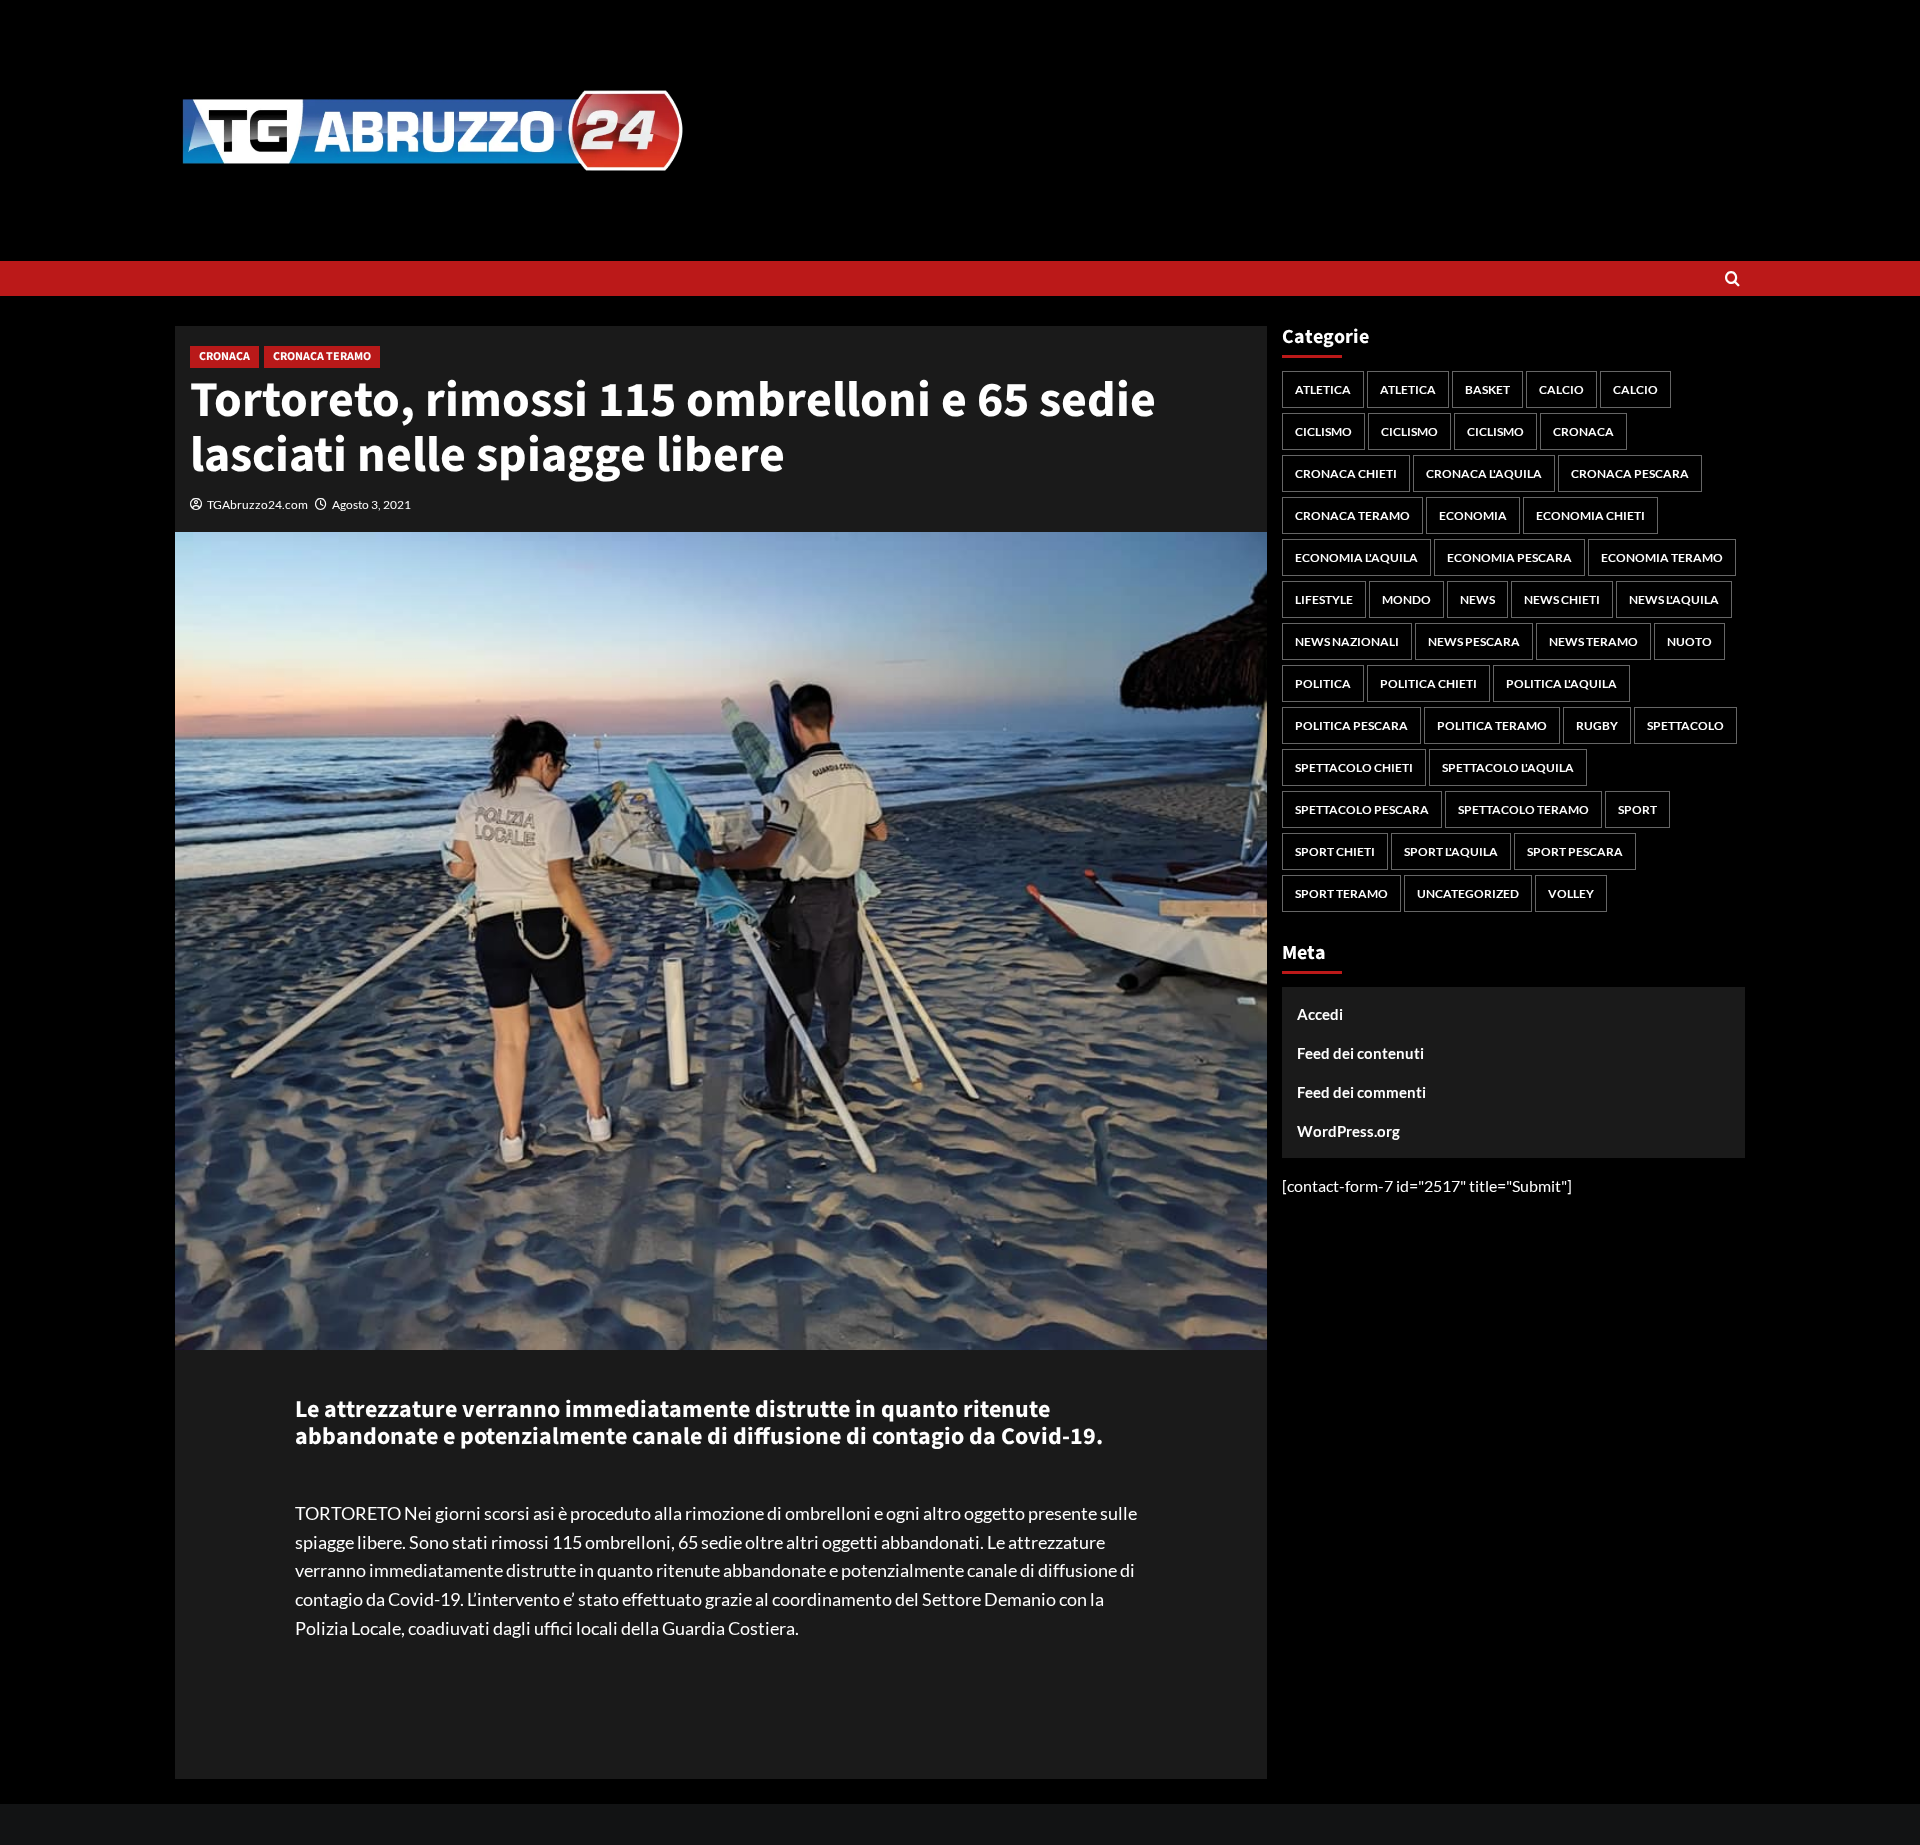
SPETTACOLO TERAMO (1523, 809)
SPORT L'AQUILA (1451, 851)
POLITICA (1323, 683)
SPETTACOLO (1685, 725)
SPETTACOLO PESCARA (1362, 809)
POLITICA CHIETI (1428, 683)
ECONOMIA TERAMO (1662, 557)
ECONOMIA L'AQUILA (1356, 557)
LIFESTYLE (1324, 599)
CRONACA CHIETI (1346, 473)
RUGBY (1597, 725)
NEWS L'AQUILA (1674, 599)
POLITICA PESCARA (1351, 725)
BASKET (1487, 389)
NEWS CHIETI (1562, 599)
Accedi (1320, 1014)
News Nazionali (1347, 641)
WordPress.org (1348, 1131)
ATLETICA (1323, 389)
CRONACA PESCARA (1630, 473)
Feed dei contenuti (1360, 1053)
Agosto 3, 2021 (371, 504)
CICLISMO (1323, 431)
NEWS (1477, 599)
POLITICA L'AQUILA (1561, 683)
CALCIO (1561, 389)
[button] (1732, 278)
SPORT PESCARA (1575, 851)
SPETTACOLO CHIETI (1354, 767)
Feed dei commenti (1361, 1092)
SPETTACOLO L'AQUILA (1508, 767)
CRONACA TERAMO (322, 356)
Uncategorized (1468, 893)
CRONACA (224, 356)
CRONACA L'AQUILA (1484, 473)
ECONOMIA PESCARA (1509, 557)
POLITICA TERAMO (1492, 725)
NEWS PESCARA (1474, 641)
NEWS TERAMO (1593, 641)
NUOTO (1689, 641)
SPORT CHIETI (1335, 851)
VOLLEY (1571, 893)
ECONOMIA (1473, 515)
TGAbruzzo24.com (257, 504)
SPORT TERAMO (1341, 893)
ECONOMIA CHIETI (1590, 515)
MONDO (1406, 599)
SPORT (1637, 809)
